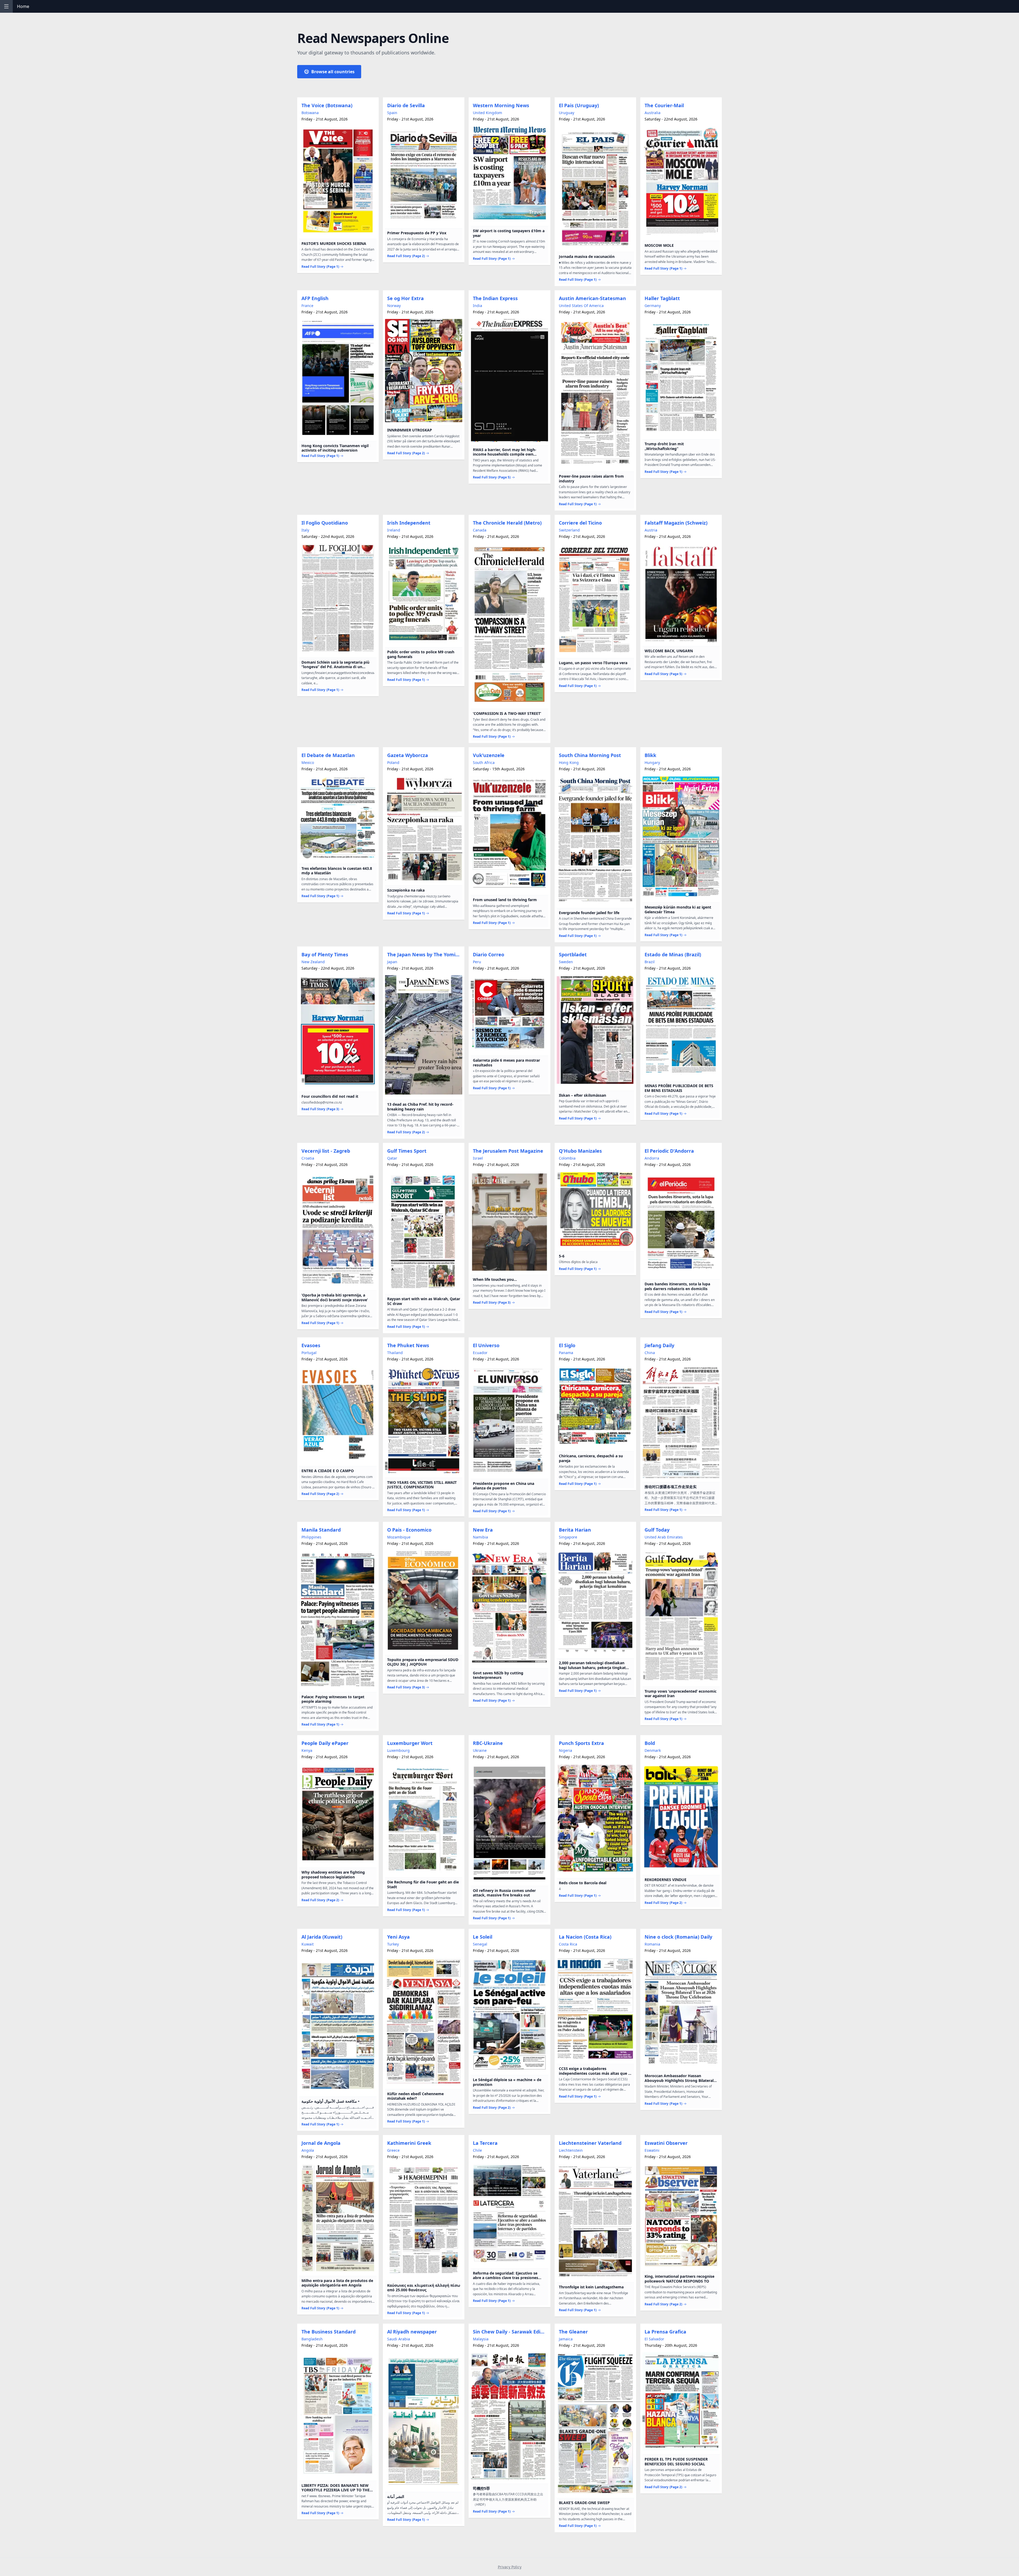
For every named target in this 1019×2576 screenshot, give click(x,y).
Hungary (652, 762)
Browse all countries (333, 72)
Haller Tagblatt (662, 298)
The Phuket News (408, 1345)
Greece (393, 2150)
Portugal (309, 1353)
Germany (653, 306)
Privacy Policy (510, 2567)
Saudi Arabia (399, 2339)
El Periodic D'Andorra (669, 1151)
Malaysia (481, 2339)
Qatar (392, 1158)
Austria (651, 530)
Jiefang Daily (659, 1345)
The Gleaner (573, 2332)
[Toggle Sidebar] (6, 6)
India (478, 306)
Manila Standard (321, 1530)
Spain (392, 113)
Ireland (394, 530)
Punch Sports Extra (581, 1743)
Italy (305, 530)
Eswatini (652, 2150)
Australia (653, 113)
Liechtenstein (571, 2150)
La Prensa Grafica (665, 2332)
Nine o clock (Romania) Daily (678, 1937)
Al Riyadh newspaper (412, 2332)
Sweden (566, 962)
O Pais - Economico (409, 1530)
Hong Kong (569, 762)
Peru (477, 962)
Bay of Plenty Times (325, 954)
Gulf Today (657, 1530)
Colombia (567, 1158)
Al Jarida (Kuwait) (322, 1937)
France (307, 306)
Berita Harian (575, 1530)
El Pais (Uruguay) (579, 105)
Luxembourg (398, 1750)
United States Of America (581, 306)
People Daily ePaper (325, 1743)
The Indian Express (495, 298)
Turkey (393, 1944)
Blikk (650, 755)
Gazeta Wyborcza (408, 755)
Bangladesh (312, 2339)
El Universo (486, 1345)
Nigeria (565, 1750)
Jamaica (566, 2339)
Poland (393, 762)
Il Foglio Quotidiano (325, 523)
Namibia (480, 1537)
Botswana (310, 113)
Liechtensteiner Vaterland (590, 2143)
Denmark (653, 1750)
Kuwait (308, 1944)
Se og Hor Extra (405, 298)
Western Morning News (501, 105)
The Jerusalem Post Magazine (508, 1151)
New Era (483, 1530)
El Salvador (654, 2339)
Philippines (311, 1537)
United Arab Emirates (664, 1537)
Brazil (650, 962)
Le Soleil (483, 1937)
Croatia (308, 1158)
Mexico (308, 762)
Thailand (395, 1353)
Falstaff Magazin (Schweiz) (676, 523)
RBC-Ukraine (488, 1743)
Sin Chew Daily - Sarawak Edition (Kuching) (510, 2332)
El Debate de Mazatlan (328, 755)
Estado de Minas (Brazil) (673, 954)
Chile (477, 2150)
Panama (566, 1353)
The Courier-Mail (664, 105)
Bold (650, 1743)
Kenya (307, 1750)
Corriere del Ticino (580, 523)
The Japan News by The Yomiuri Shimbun (425, 954)
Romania (652, 1944)
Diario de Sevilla (406, 105)
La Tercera (485, 2143)
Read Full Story (320, 267)
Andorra (652, 1158)
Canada (480, 530)
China (650, 1353)
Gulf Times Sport (407, 1151)
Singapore (568, 1537)
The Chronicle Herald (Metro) (507, 523)
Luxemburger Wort (410, 1743)
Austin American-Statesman (592, 298)
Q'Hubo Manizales (580, 1151)
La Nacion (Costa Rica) (585, 1937)
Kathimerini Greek (409, 2143)
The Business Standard (329, 2332)
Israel (478, 1158)
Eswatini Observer (666, 2143)
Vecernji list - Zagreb (326, 1151)
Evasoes (311, 1345)
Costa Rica (568, 1944)
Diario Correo (489, 954)
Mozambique (399, 1537)
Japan (392, 962)
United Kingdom (487, 113)
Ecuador (480, 1353)
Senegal (480, 1944)
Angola (308, 2150)
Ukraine (480, 1750)
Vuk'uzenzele (489, 755)
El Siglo (567, 1345)
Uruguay (567, 113)
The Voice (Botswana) (327, 105)
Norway (394, 306)
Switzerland (569, 530)
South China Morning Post (590, 755)
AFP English (315, 298)
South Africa (484, 762)
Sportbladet (573, 954)
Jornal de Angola (321, 2143)
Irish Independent (409, 523)
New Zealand (313, 962)
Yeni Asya (398, 1937)
